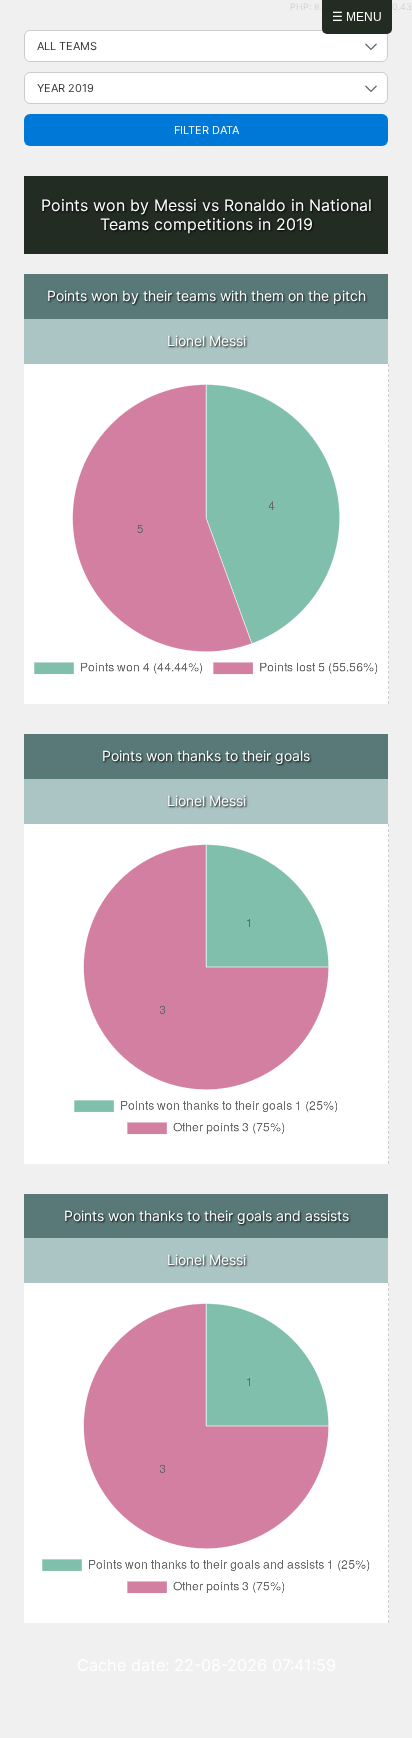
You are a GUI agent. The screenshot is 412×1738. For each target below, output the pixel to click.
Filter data (206, 130)
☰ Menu (357, 17)
